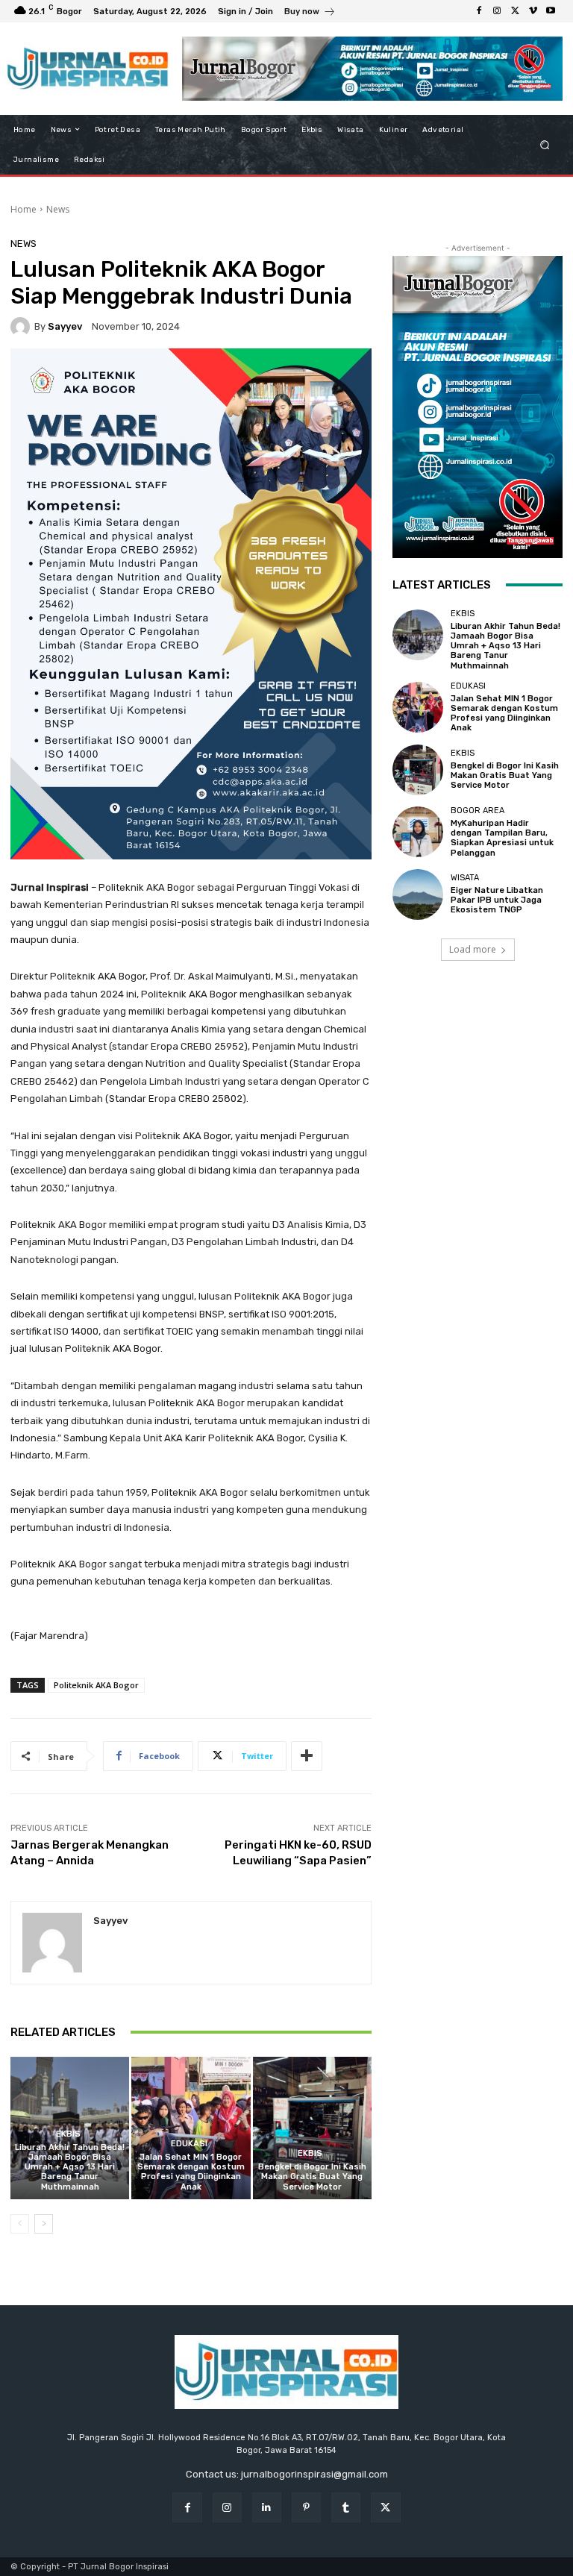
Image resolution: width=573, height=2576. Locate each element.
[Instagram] (497, 11)
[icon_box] (310, 13)
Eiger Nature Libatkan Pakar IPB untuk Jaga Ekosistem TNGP (497, 900)
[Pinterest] (306, 2507)
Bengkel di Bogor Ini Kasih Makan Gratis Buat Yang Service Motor (312, 2177)
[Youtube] (551, 11)
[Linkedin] (267, 2507)
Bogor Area (477, 811)
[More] (307, 1756)
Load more (473, 949)
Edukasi (189, 2144)
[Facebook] (479, 11)
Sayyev (65, 326)
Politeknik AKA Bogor (96, 1685)
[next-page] (44, 2224)
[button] (545, 144)
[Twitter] (515, 11)
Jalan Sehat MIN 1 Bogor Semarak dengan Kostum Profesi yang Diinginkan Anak (191, 2172)
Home (24, 209)
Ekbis (68, 2134)
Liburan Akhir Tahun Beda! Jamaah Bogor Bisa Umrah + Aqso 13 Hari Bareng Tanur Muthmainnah (70, 2167)
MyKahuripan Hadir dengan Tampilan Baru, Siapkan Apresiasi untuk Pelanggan (502, 838)
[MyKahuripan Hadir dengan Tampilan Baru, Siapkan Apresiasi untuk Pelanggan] (418, 832)
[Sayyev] (22, 327)
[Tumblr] (346, 2507)
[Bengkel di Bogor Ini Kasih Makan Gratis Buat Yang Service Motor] (312, 2128)
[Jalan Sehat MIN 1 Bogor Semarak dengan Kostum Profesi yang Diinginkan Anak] (191, 2128)
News (58, 209)
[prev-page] (20, 2224)
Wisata (465, 878)
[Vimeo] (533, 11)
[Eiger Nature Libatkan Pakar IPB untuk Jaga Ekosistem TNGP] (418, 894)
